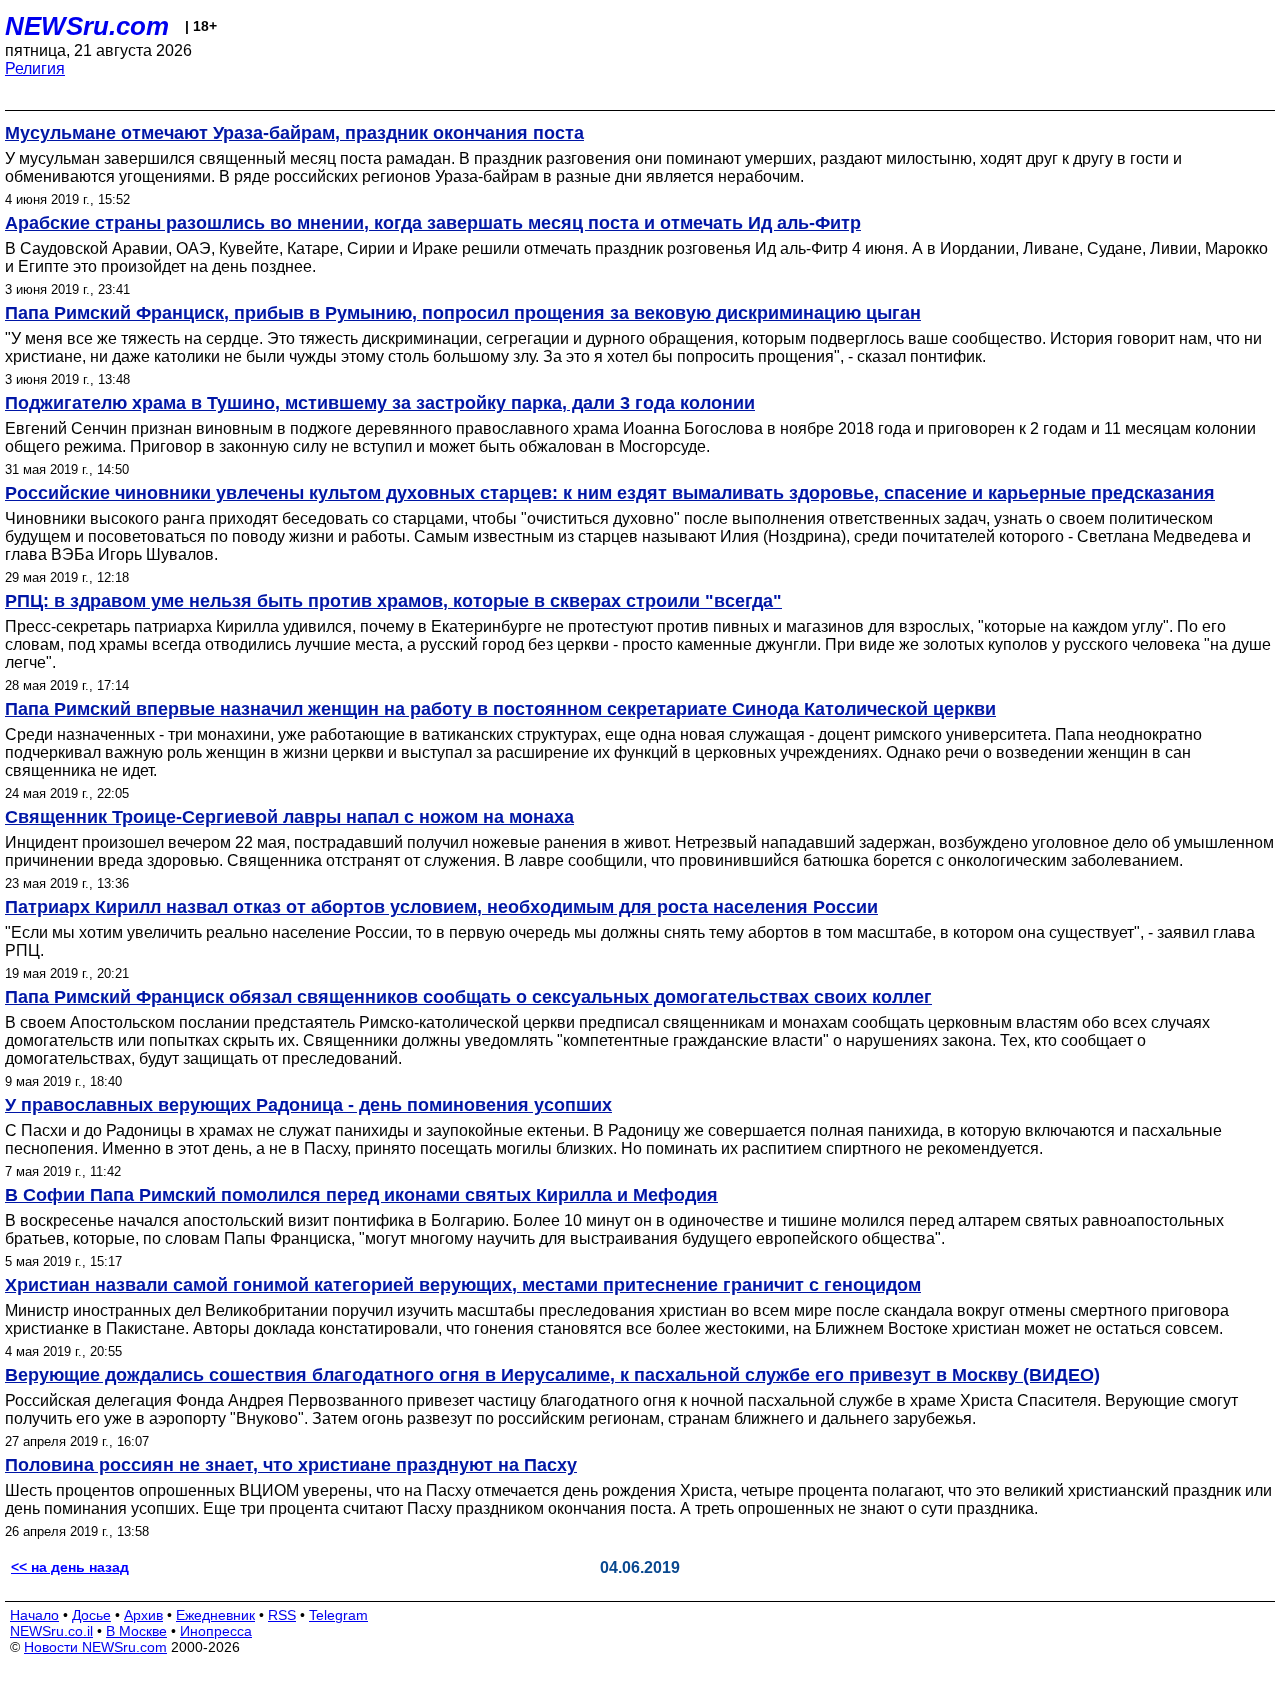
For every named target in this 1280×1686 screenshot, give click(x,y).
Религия (35, 68)
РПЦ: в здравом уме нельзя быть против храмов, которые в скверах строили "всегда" (393, 601)
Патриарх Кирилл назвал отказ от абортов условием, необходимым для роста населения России (441, 907)
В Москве (136, 1631)
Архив (143, 1615)
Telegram (338, 1615)
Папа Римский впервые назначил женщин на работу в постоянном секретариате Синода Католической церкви (500, 709)
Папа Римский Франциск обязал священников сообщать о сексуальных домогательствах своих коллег (468, 997)
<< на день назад (70, 1567)
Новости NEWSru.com (95, 1647)
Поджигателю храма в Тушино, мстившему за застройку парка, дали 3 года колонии (380, 403)
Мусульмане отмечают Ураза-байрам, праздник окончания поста (294, 133)
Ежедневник (215, 1615)
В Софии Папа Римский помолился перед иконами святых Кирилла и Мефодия (361, 1195)
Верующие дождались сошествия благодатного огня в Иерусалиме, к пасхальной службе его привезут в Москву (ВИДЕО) (552, 1375)
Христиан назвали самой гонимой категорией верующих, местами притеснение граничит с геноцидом (463, 1285)
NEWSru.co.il (51, 1631)
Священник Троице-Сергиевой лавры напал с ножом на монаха (289, 817)
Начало (34, 1615)
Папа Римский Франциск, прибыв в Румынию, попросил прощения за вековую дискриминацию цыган (463, 313)
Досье (91, 1615)
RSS (282, 1615)
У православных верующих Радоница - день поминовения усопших (308, 1105)
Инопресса (216, 1631)
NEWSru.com (87, 26)
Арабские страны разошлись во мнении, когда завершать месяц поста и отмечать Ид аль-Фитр (433, 223)
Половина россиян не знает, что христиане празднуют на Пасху (291, 1465)
